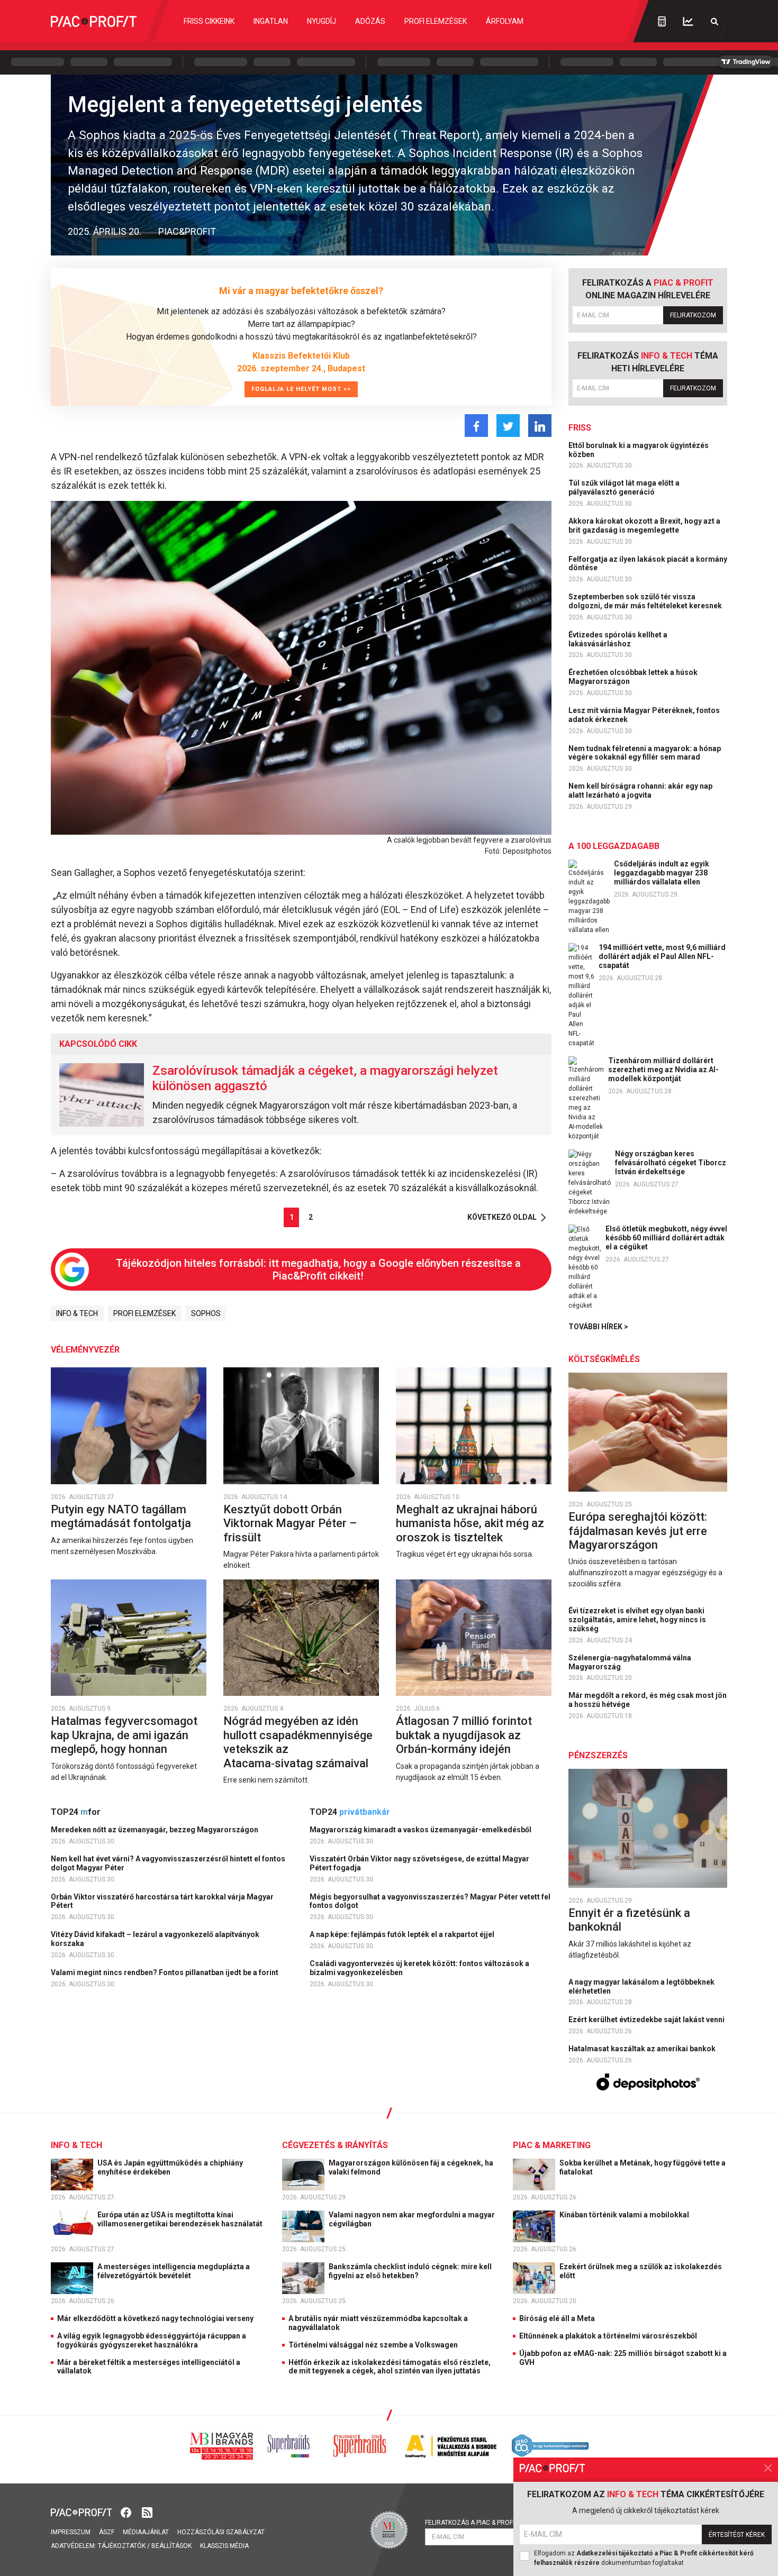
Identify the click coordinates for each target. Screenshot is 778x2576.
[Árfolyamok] (688, 21)
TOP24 (76, 1812)
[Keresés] (714, 21)
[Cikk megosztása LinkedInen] (540, 426)
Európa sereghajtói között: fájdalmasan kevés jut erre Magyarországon (638, 1531)
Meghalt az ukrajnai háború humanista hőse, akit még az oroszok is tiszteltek (470, 1523)
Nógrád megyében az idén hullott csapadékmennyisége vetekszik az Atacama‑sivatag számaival (298, 1742)
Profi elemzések (436, 21)
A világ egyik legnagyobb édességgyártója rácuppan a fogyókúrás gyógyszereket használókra (152, 2340)
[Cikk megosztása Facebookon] (476, 426)
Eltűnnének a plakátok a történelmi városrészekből (608, 2336)
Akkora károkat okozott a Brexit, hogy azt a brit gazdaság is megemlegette (644, 526)
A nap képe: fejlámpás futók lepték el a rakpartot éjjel (403, 1934)
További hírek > (598, 1327)
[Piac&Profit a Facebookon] (127, 2512)
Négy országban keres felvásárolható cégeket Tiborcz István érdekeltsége (671, 1163)
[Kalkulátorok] (662, 21)
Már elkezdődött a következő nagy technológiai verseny (155, 2318)
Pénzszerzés (598, 1755)
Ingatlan (271, 21)
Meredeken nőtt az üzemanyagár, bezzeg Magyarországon (155, 1830)
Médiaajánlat (146, 2532)
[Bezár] (768, 2468)
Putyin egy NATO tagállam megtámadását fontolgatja (122, 1516)
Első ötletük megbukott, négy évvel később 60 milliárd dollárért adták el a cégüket (666, 1238)
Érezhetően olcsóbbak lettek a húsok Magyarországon (633, 677)
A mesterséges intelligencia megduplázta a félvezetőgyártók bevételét (174, 2271)
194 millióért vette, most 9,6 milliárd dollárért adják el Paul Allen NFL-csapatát (662, 956)
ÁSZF (107, 2532)
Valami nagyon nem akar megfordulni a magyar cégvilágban (412, 2219)
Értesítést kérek (737, 2535)
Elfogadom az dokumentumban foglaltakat (644, 2558)
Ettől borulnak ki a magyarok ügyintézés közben (639, 450)
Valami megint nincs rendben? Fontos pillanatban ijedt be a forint (165, 1972)
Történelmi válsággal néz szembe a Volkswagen (373, 2345)
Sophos (206, 1313)
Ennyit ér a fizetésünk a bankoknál (629, 1920)
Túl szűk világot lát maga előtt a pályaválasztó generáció (624, 487)
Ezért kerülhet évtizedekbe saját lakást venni (647, 2020)
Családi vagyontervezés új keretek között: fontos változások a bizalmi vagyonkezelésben (419, 1968)
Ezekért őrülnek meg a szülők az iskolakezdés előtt (641, 2271)
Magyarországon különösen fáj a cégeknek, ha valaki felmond (411, 2167)
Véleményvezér (85, 1350)
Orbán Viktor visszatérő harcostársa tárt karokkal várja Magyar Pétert (162, 1901)
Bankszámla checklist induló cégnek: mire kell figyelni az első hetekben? (410, 2271)
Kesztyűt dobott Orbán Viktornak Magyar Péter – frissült (290, 1523)
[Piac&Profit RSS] (147, 2512)
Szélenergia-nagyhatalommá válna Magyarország (630, 1662)
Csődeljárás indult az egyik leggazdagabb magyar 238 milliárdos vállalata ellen (662, 873)
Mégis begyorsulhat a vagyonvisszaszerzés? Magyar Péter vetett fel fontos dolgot (430, 1901)
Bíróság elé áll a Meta (557, 2318)
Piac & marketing (552, 2145)
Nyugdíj (322, 21)
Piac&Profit (187, 231)
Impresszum (71, 2532)
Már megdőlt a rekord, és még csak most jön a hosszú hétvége (648, 1700)
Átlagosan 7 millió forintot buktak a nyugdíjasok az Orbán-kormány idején (464, 1735)
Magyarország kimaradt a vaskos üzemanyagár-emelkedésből (421, 1830)
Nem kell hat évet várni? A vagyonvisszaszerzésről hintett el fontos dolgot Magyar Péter (168, 1863)
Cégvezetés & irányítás (335, 2145)
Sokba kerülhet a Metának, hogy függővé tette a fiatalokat (643, 2167)
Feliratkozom (693, 315)
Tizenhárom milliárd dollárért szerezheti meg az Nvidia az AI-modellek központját (663, 1070)
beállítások (171, 2546)
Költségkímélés (604, 1359)
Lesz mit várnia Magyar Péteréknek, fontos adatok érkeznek (644, 715)
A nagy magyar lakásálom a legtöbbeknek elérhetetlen (641, 1986)
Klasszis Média (224, 2546)
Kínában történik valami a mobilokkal (625, 2215)
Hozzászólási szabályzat (221, 2532)
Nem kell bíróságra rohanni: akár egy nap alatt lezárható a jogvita (640, 791)
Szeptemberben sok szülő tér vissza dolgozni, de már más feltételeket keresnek (646, 601)
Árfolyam (505, 21)
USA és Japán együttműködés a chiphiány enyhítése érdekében (170, 2167)
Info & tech (77, 1313)
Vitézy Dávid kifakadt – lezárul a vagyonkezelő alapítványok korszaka (155, 1939)
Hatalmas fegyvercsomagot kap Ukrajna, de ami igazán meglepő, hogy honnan (124, 1735)
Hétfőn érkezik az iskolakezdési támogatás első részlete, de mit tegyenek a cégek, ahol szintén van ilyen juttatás (390, 2367)
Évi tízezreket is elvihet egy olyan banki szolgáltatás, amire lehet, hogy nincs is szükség (637, 1620)
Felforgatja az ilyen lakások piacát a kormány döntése (648, 564)
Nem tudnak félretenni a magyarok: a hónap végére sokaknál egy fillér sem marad (645, 753)
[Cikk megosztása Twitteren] (508, 426)
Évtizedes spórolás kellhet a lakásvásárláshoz (618, 639)
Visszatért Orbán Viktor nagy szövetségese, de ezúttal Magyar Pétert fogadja (419, 1863)
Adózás (370, 21)
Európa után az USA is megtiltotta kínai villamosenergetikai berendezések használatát (181, 2219)
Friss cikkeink (209, 21)
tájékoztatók (122, 2546)
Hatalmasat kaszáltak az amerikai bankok (643, 2049)
